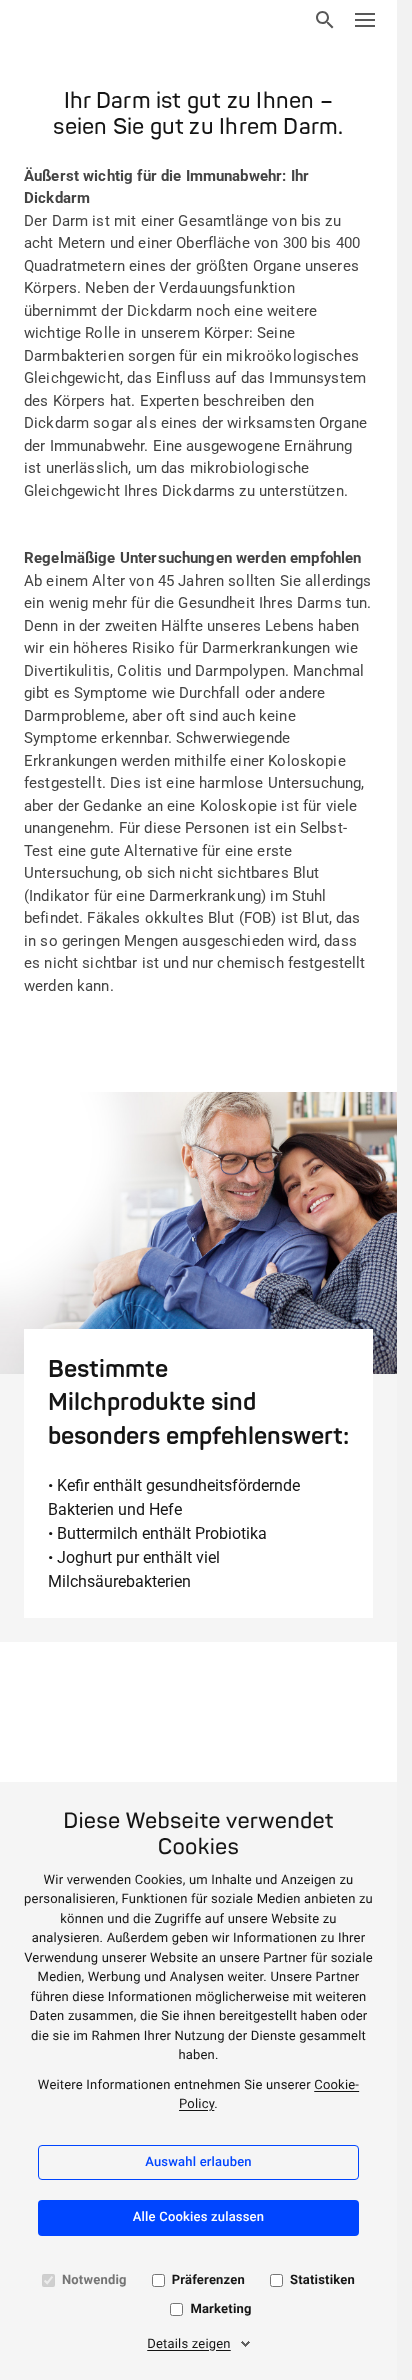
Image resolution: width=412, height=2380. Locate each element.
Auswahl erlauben (198, 2162)
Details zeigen (189, 2344)
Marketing (220, 2309)
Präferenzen (208, 2280)
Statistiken (322, 2280)
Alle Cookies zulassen (198, 2217)
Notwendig (94, 2280)
